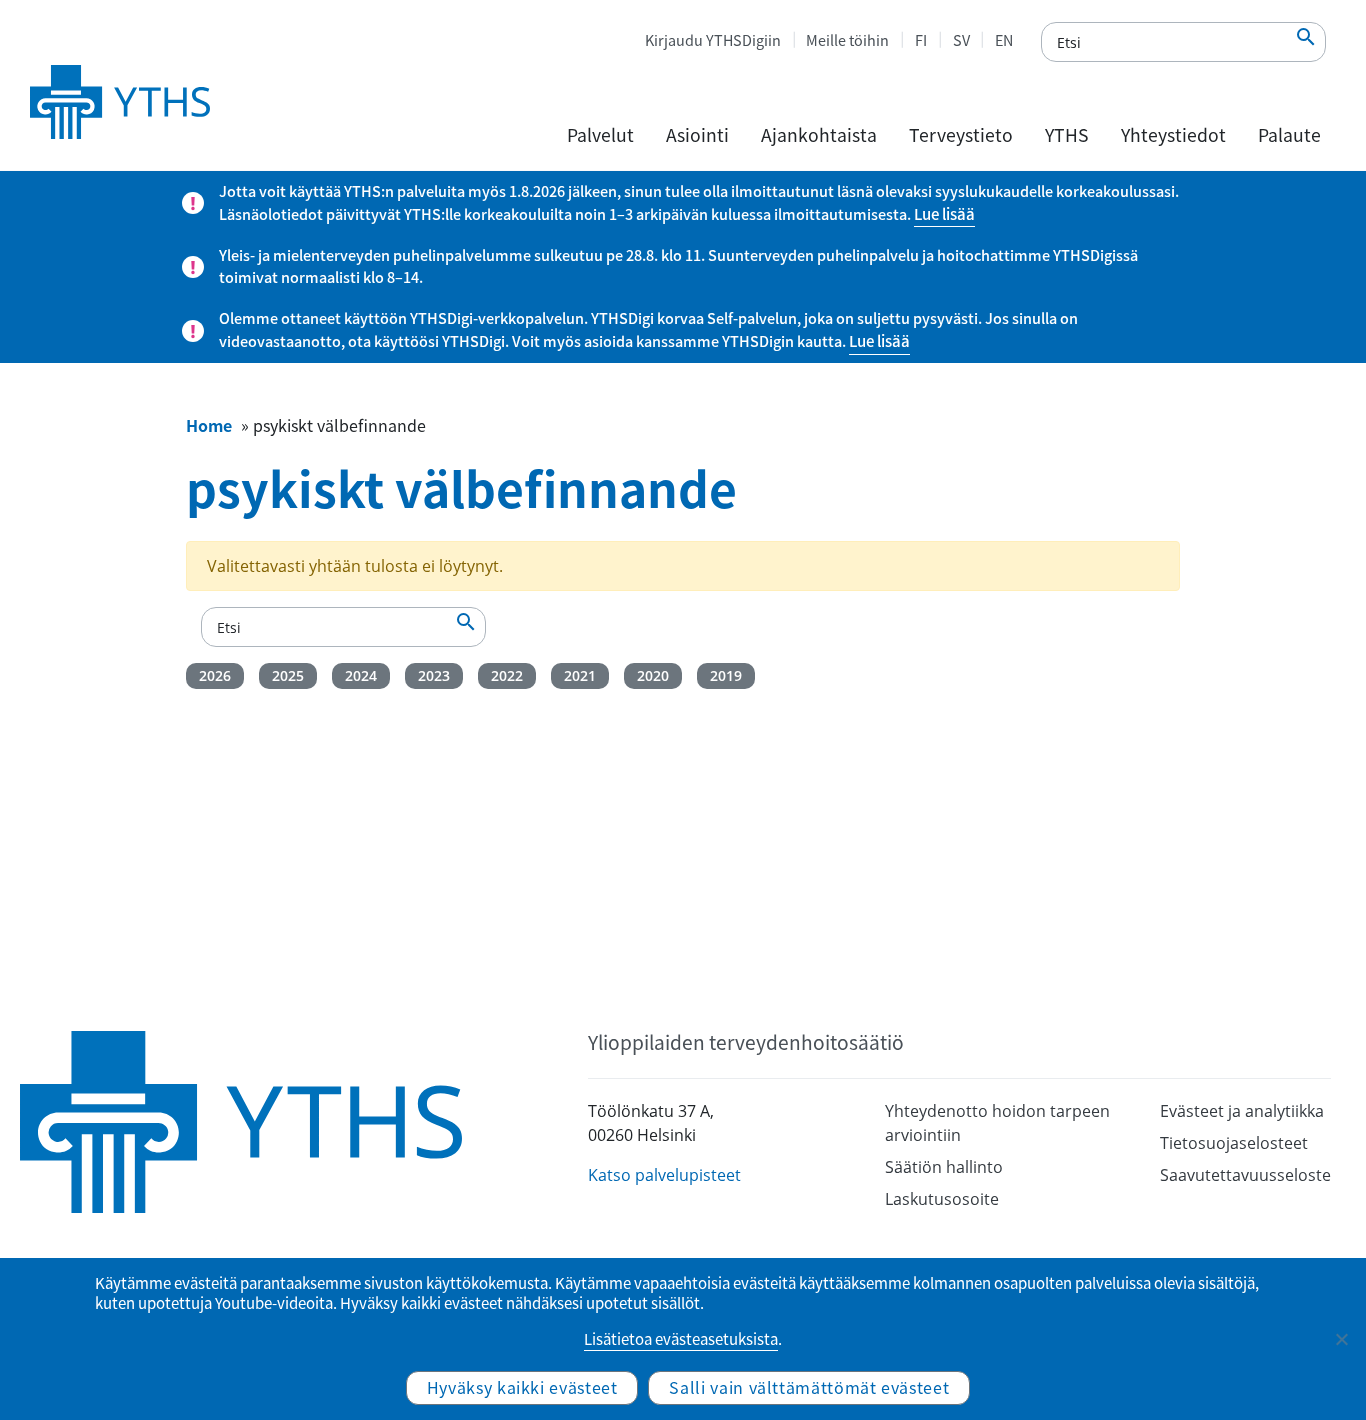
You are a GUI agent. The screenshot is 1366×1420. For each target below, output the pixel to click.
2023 (434, 675)
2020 (653, 675)
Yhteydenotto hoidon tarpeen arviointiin (997, 1123)
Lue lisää (944, 214)
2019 (726, 675)
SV (961, 40)
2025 (288, 675)
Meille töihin (847, 40)
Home (209, 425)
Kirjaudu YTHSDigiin (713, 40)
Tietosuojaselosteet (1234, 1143)
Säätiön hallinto (944, 1167)
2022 (507, 675)
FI (921, 40)
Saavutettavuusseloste (1245, 1175)
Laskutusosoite (942, 1199)
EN (1004, 40)
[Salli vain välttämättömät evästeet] (1341, 1339)
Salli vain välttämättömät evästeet (809, 1387)
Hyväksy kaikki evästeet (522, 1387)
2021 (580, 675)
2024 (361, 675)
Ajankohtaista (819, 135)
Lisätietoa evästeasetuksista (681, 1339)
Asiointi (697, 135)
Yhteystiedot (1173, 135)
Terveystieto (961, 135)
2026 (215, 675)
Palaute (1289, 135)
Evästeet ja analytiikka (1242, 1111)
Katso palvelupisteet (664, 1175)
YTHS (1067, 135)
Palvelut (600, 135)
